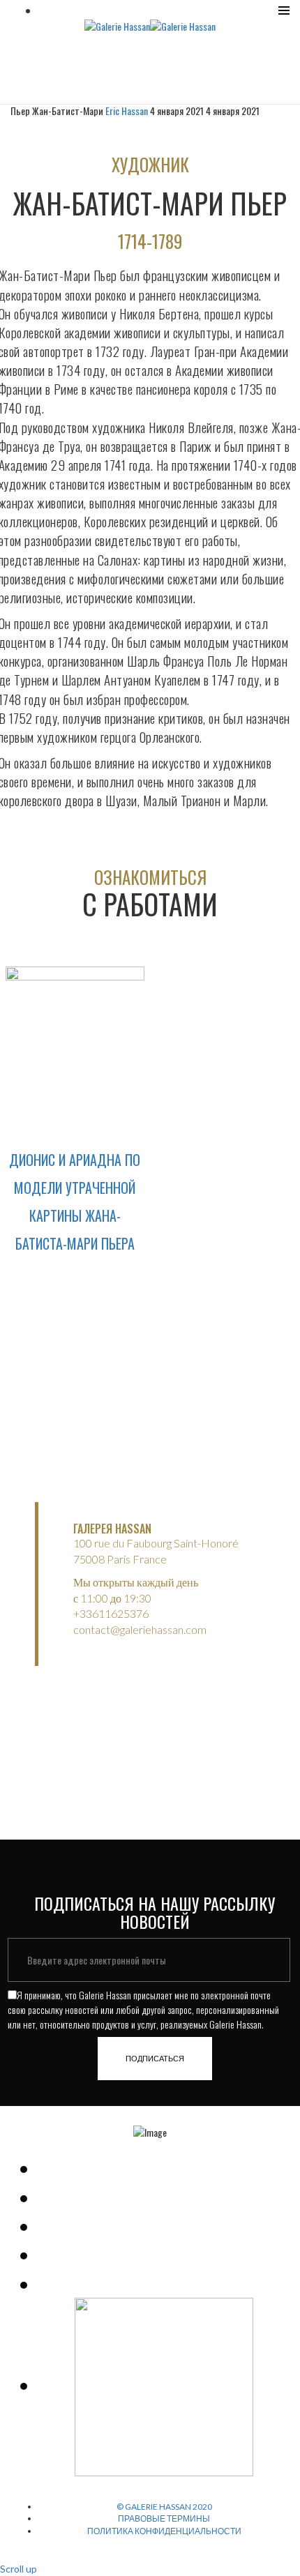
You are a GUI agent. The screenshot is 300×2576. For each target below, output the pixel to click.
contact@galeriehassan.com (140, 1629)
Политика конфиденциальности (164, 2531)
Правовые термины (164, 2518)
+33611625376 (111, 1613)
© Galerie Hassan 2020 (164, 2507)
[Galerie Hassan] (117, 25)
